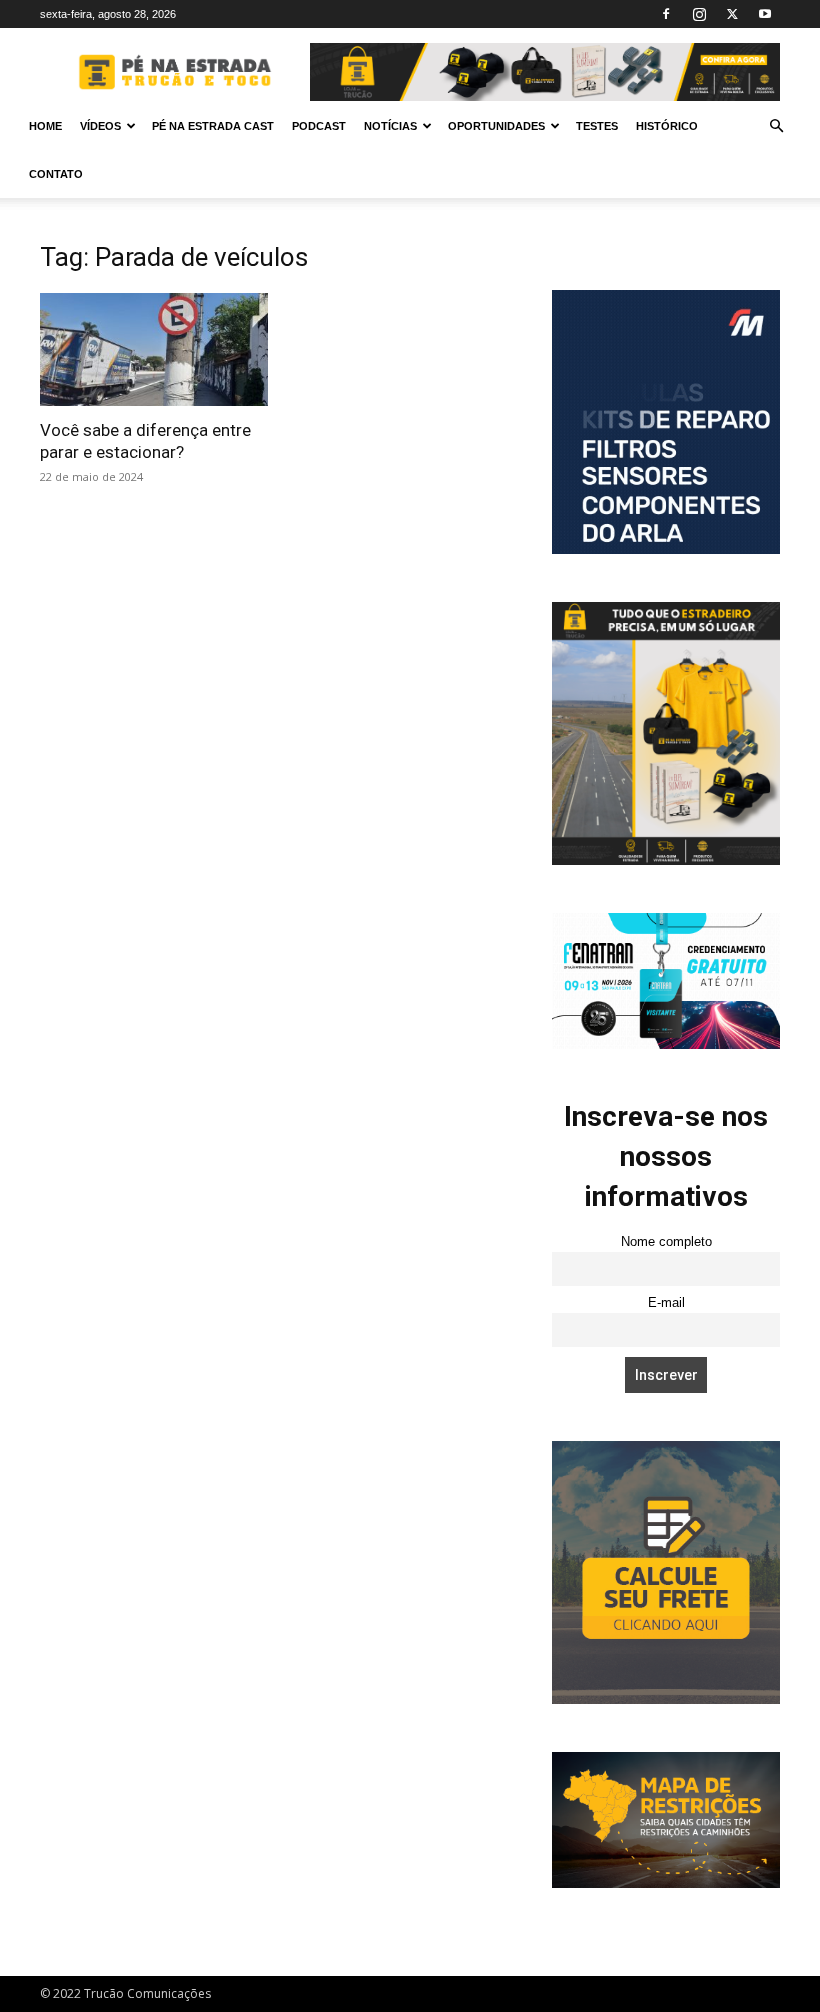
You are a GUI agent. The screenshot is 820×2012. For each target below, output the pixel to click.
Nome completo (666, 1242)
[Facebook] (666, 14)
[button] (776, 126)
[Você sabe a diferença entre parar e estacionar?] (154, 349)
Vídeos (100, 126)
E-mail (666, 1303)
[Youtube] (765, 14)
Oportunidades (496, 126)
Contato (56, 174)
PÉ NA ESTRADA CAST (213, 126)
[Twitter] (732, 14)
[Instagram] (699, 14)
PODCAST (319, 126)
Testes (597, 126)
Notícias (390, 126)
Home (45, 126)
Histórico (667, 126)
